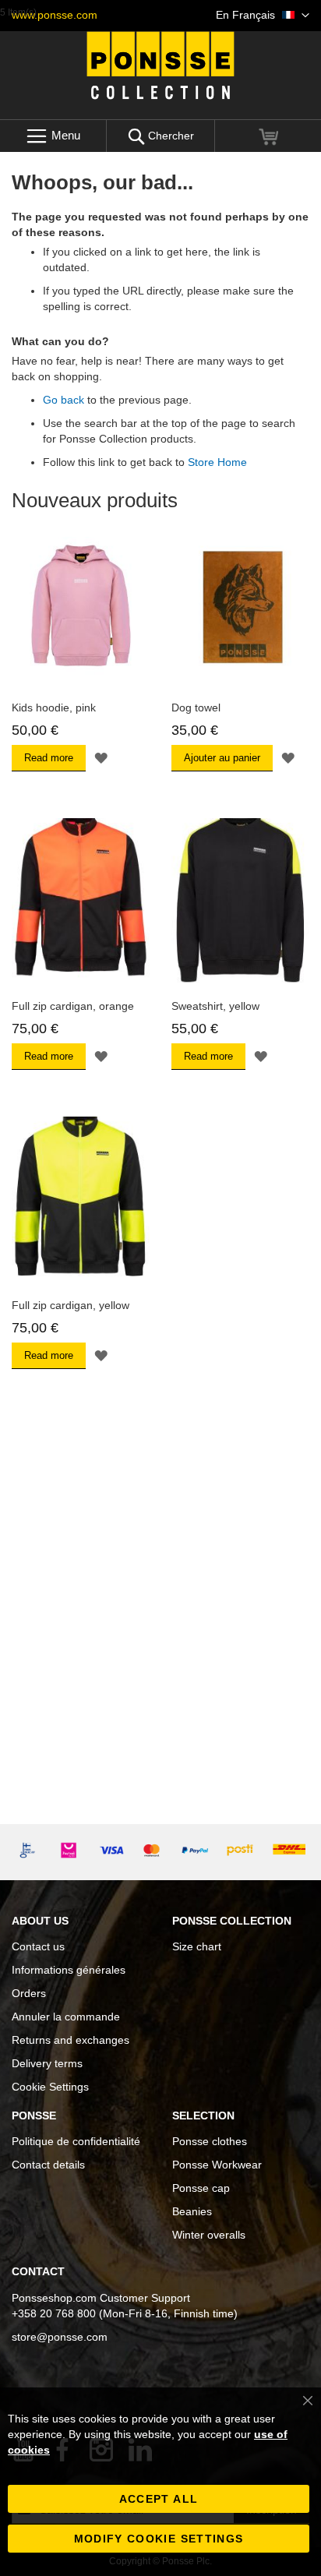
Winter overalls (209, 2235)
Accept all (159, 2499)
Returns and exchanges (71, 2040)
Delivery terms (47, 2063)
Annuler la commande (66, 2017)
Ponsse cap (201, 2188)
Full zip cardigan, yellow (71, 1305)
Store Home (217, 462)
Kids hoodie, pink (54, 708)
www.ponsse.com (55, 15)
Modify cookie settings (159, 2539)
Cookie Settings (50, 2087)
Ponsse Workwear (217, 2165)
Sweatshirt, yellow (215, 1006)
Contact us (38, 1946)
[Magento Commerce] (160, 65)
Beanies (192, 2211)
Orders (29, 1993)
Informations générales (69, 1970)
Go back (63, 400)
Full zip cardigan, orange (73, 1006)
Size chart (197, 1946)
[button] (263, 16)
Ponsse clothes (210, 2141)
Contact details (48, 2165)
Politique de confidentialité (76, 2141)
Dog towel (196, 708)
